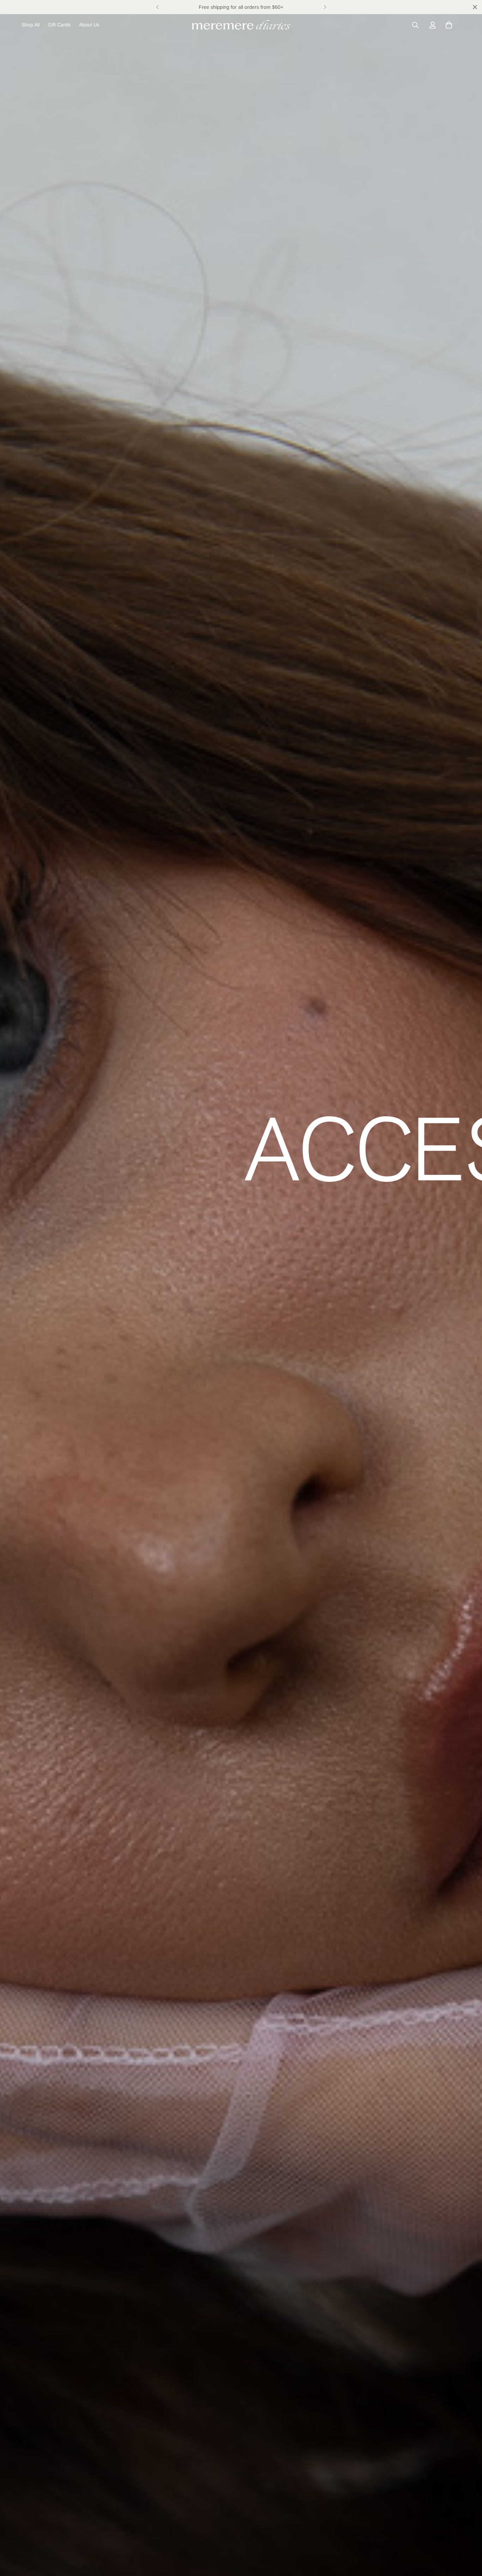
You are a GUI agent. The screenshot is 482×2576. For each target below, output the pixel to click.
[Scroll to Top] (468, 2538)
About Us (89, 25)
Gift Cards (59, 25)
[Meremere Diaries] (241, 25)
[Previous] (157, 7)
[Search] (415, 25)
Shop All (31, 25)
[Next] (325, 7)
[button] (449, 25)
